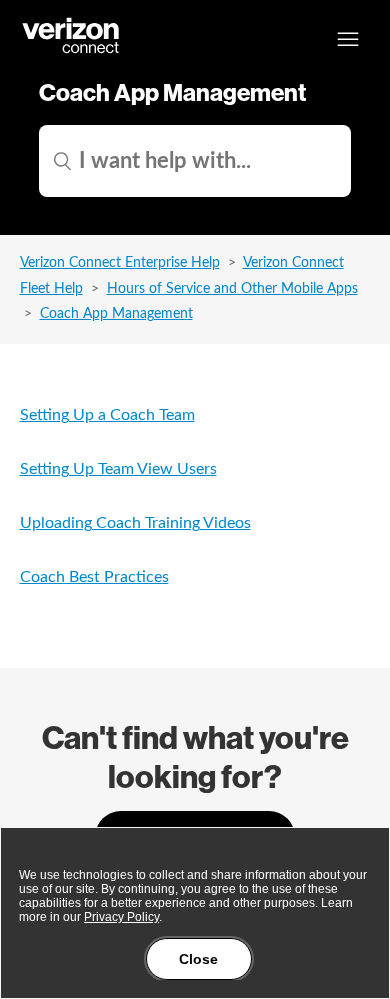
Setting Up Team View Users (118, 469)
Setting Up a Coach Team (107, 415)
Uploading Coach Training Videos (135, 523)
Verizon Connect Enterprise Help (120, 263)
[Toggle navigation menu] (348, 39)
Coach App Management (116, 314)
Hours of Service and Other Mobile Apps (232, 289)
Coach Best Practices (94, 577)
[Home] (72, 50)
